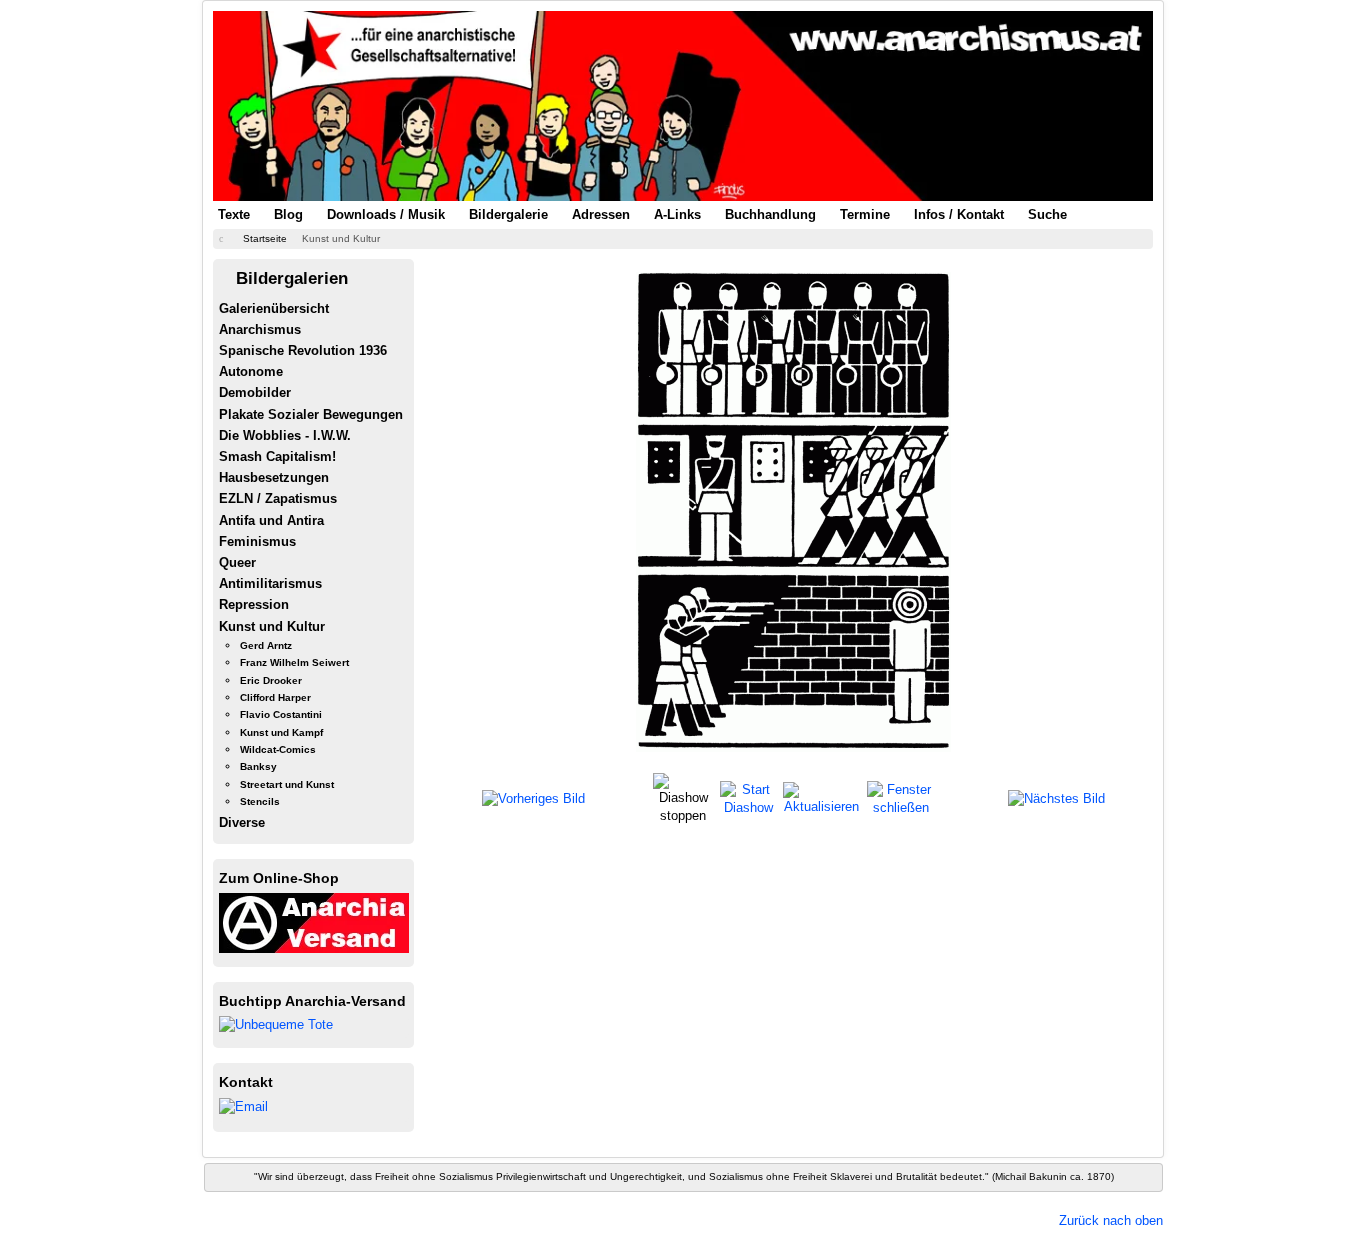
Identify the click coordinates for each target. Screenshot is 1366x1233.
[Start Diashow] (749, 797)
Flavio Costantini (281, 714)
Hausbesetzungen (274, 477)
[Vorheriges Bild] (533, 798)
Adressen (601, 214)
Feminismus (257, 541)
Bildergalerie (508, 214)
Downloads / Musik (386, 214)
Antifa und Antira (271, 520)
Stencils (260, 801)
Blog (288, 214)
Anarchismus (260, 329)
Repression (254, 604)
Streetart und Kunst (287, 784)
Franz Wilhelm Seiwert (294, 662)
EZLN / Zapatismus (278, 498)
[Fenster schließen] (900, 797)
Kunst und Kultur (272, 626)
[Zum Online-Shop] (314, 921)
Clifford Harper (275, 697)
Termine (865, 214)
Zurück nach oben (1111, 1220)
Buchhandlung (770, 214)
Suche (1047, 214)
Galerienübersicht (274, 308)
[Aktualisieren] (822, 797)
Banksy (258, 766)
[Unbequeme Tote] (276, 1024)
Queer (237, 562)
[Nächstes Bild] (1056, 798)
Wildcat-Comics (278, 749)
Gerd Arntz (266, 645)
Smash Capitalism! (277, 456)
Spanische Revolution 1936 (303, 350)
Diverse (242, 822)
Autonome (251, 371)
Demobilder (255, 392)
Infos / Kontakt (959, 214)
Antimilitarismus (270, 583)
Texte (234, 214)
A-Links (677, 214)
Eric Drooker (271, 680)
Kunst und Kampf (281, 732)
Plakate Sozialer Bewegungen (311, 414)
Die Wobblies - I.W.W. (285, 435)
